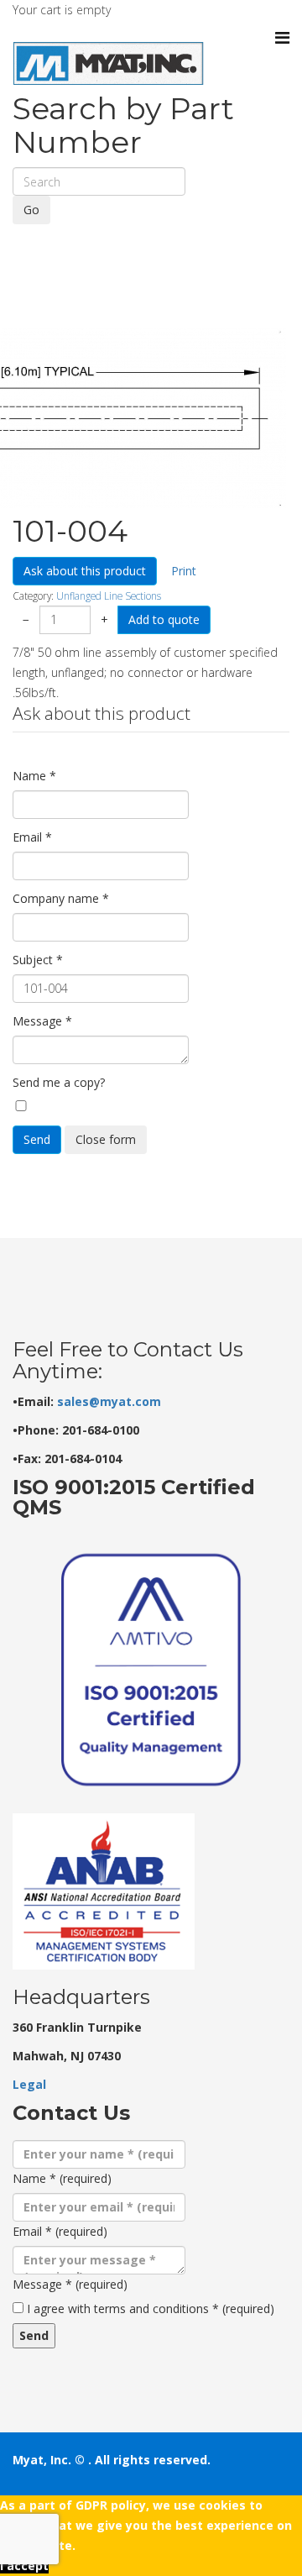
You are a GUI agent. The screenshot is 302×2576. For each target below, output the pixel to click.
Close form (106, 1139)
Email (32, 837)
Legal (29, 2084)
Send (37, 1139)
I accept (24, 2566)
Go (31, 210)
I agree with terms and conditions (151, 2308)
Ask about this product (85, 571)
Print (184, 571)
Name (34, 776)
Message (42, 1021)
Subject (38, 960)
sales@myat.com (109, 1401)
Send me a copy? (59, 1082)
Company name (61, 898)
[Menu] (282, 38)
